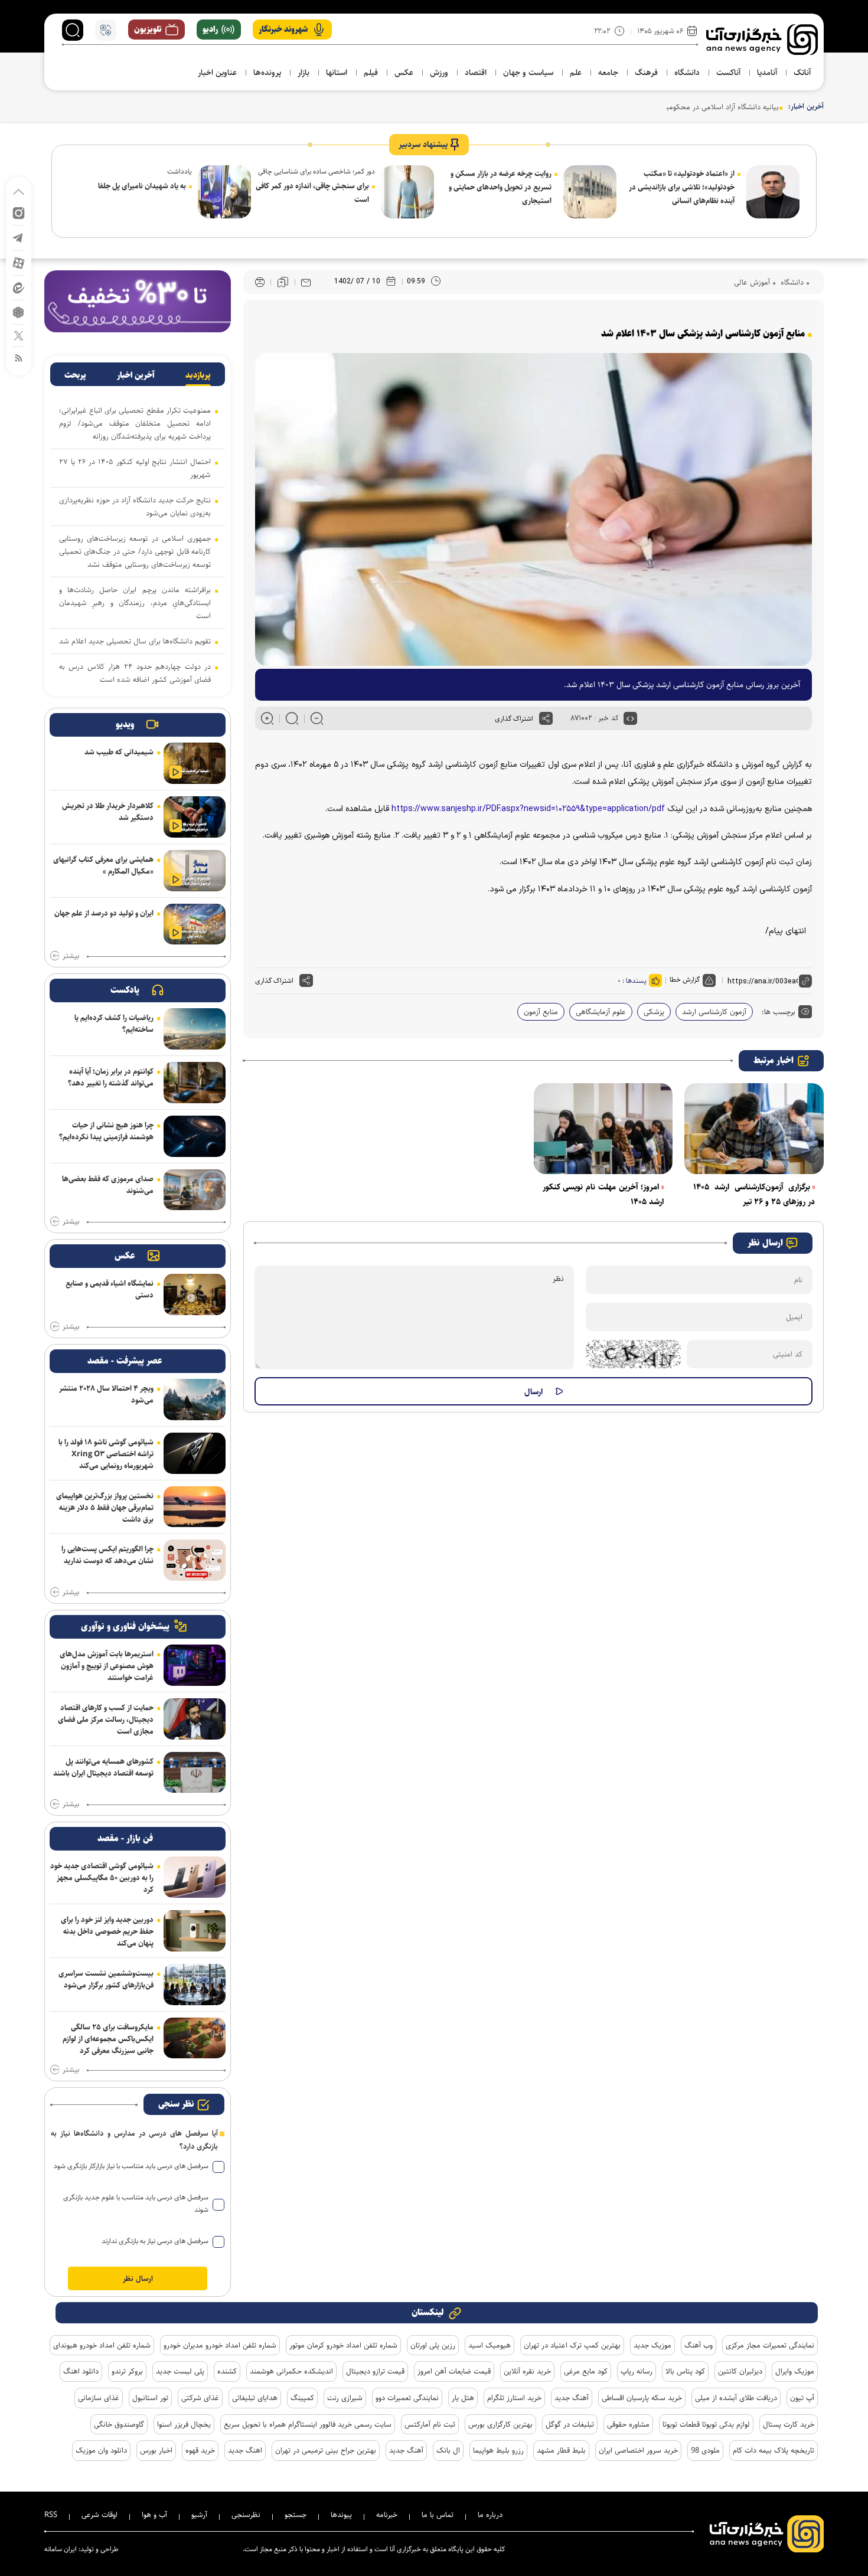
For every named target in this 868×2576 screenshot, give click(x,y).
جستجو (296, 2515)
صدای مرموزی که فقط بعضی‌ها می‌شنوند (108, 1185)
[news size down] (317, 718)
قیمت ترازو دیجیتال (375, 2371)
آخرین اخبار (136, 375)
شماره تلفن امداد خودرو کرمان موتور (343, 2345)
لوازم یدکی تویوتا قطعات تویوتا (706, 2424)
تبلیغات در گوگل (570, 2424)
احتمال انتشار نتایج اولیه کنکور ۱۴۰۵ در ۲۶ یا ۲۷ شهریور (135, 468)
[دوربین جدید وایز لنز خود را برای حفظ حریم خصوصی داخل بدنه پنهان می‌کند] (195, 1931)
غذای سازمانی (99, 2398)
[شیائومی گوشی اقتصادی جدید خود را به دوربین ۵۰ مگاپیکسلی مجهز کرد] (195, 1877)
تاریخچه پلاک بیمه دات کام (774, 2450)
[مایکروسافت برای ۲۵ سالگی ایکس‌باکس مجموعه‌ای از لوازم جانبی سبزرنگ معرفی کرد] (195, 2038)
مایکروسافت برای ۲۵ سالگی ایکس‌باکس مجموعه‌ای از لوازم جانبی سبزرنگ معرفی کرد (108, 2039)
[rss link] (19, 357)
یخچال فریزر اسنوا (184, 2424)
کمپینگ (302, 2398)
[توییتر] (19, 335)
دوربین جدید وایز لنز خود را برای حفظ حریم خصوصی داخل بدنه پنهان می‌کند (107, 1931)
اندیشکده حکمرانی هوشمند (291, 2371)
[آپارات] (19, 262)
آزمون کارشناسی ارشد (714, 1012)
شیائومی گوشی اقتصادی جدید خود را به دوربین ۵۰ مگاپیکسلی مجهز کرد (102, 1878)
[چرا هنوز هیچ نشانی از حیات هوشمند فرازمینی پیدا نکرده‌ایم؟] (195, 1136)
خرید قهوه (200, 2450)
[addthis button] (546, 718)
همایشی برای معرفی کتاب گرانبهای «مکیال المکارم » (103, 865)
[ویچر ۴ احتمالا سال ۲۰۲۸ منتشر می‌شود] (195, 1400)
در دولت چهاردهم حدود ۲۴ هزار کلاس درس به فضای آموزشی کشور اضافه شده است (135, 673)
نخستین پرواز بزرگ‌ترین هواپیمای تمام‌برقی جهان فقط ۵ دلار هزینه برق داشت (105, 1508)
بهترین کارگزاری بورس (500, 2424)
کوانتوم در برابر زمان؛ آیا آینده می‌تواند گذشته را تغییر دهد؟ (111, 1077)
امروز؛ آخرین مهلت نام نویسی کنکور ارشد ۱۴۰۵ (603, 1194)
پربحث (75, 375)
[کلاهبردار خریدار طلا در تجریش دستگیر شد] (195, 817)
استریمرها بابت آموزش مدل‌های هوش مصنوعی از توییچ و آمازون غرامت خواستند (107, 1666)
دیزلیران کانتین (740, 2371)
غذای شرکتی (200, 2398)
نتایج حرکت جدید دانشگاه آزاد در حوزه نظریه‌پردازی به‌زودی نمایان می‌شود (135, 506)
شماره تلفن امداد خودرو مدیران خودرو (220, 2345)
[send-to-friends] (306, 282)
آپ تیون (802, 2398)
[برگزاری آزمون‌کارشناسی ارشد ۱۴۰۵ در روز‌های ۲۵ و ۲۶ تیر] (754, 1129)
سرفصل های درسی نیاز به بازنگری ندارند (155, 2241)
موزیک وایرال (795, 2371)
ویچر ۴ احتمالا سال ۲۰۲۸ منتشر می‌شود (106, 1394)
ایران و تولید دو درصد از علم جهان (104, 913)
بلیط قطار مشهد (561, 2450)
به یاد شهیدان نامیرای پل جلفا (142, 186)
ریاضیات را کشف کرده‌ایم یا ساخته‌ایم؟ (114, 1024)
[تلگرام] (19, 237)
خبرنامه (387, 2515)
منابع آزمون (541, 1012)
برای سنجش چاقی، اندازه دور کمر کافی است (312, 193)
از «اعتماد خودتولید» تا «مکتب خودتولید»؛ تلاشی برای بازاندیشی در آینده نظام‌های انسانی (682, 187)
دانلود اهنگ (81, 2371)
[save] (283, 282)
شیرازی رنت (345, 2398)
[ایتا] (19, 287)
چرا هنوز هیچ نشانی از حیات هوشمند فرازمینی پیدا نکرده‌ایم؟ (106, 1131)
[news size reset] (292, 718)
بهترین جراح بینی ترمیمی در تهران (326, 2450)
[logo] (762, 40)
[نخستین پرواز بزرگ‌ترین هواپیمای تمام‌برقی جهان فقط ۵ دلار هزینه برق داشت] (195, 1507)
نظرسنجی (246, 2515)
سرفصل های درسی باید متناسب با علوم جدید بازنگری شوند (136, 2204)
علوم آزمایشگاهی (601, 1012)
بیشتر (71, 956)
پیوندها (341, 2515)
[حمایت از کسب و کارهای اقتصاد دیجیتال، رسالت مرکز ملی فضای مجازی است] (195, 1719)
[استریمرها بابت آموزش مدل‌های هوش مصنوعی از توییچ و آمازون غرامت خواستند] (195, 1665)
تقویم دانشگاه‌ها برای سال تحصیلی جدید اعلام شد (135, 641)
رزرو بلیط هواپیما (498, 2450)
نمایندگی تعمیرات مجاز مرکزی (770, 2345)
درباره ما (490, 2515)
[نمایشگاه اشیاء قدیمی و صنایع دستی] (195, 1294)
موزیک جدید (652, 2345)
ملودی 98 (705, 2450)
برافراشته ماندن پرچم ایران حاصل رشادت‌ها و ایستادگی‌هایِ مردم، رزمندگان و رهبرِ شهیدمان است (135, 603)
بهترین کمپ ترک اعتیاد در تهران (572, 2345)
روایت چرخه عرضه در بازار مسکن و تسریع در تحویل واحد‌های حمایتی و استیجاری (500, 187)
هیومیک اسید (490, 2345)
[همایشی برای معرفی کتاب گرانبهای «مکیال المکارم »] (195, 871)
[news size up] (267, 718)
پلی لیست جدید (180, 2371)
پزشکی (654, 1012)
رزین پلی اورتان (433, 2345)
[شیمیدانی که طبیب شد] (195, 763)
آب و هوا (154, 2515)
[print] (260, 282)
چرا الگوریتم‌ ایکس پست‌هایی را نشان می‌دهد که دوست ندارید (107, 1555)
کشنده (227, 2371)
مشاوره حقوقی (628, 2424)
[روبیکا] (19, 311)
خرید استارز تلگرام (514, 2398)
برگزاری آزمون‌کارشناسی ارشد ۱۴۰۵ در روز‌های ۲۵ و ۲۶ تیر (754, 1194)
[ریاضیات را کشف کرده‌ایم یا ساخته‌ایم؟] (195, 1029)
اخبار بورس (156, 2450)
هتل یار (463, 2398)
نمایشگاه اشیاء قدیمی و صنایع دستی (110, 1289)
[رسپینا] (138, 301)
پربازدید (198, 375)
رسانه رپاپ (637, 2371)
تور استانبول (150, 2398)
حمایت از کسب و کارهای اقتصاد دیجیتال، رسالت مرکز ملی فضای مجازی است (106, 1719)
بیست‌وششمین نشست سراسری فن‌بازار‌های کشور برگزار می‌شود (106, 1979)
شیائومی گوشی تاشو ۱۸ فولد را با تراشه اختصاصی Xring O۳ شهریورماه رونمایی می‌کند (106, 1454)
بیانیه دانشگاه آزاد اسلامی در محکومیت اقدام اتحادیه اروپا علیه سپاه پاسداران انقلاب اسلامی (639, 107)
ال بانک (448, 2450)
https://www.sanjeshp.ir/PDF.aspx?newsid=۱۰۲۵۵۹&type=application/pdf (528, 809)
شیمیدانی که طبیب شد (119, 752)
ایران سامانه (61, 2549)
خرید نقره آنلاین (527, 2371)
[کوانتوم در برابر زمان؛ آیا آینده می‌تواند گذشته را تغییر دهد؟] (195, 1083)
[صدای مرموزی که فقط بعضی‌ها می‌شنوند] (195, 1190)
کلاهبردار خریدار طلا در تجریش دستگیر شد (108, 812)
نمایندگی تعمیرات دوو (407, 2398)
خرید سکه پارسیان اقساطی (642, 2398)
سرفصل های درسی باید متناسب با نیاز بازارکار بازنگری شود (131, 2166)
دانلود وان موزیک (101, 2450)
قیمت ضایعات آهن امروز (454, 2371)
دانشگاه (791, 282)
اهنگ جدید (245, 2450)
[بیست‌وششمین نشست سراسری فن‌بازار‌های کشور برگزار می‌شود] (195, 1985)
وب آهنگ (699, 2345)
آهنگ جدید (572, 2398)
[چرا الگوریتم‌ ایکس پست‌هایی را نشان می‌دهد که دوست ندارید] (195, 1560)
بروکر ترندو (127, 2371)
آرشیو (199, 2515)
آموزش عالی (752, 282)
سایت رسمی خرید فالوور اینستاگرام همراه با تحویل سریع (308, 2424)
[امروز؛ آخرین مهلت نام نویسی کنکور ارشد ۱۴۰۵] (603, 1129)
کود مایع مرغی (586, 2371)
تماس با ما (438, 2515)
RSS (51, 2515)
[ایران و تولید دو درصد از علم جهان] (195, 924)
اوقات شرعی (99, 2515)
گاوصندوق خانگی (119, 2424)
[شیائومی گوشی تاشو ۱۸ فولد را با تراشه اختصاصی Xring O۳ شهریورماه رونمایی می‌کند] (195, 1453)
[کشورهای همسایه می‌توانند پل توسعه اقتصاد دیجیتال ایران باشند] (195, 1773)
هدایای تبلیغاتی (255, 2398)
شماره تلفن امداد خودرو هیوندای (102, 2345)
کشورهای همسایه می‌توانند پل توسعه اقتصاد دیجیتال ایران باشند (103, 1767)
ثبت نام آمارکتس (430, 2424)
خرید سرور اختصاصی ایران (638, 2450)
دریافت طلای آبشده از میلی (736, 2398)
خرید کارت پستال (789, 2424)
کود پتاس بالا (685, 2371)
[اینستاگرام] (19, 212)
